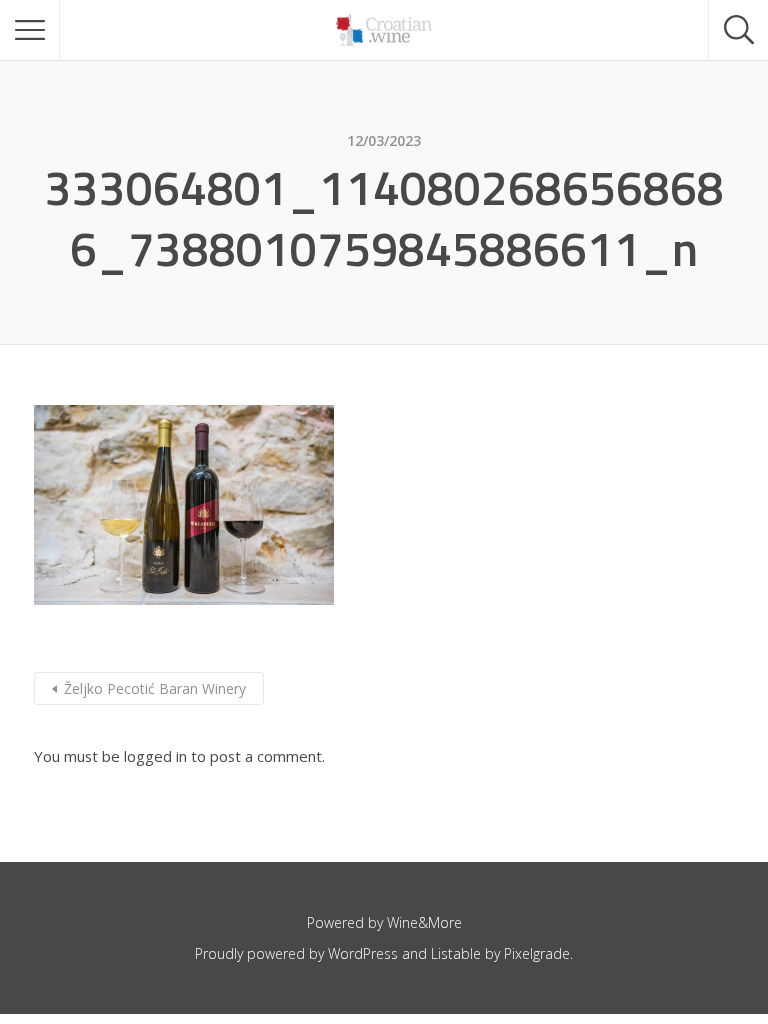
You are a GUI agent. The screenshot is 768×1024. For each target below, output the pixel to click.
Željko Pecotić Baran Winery (155, 688)
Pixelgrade (537, 953)
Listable (456, 953)
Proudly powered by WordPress (296, 953)
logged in (155, 756)
